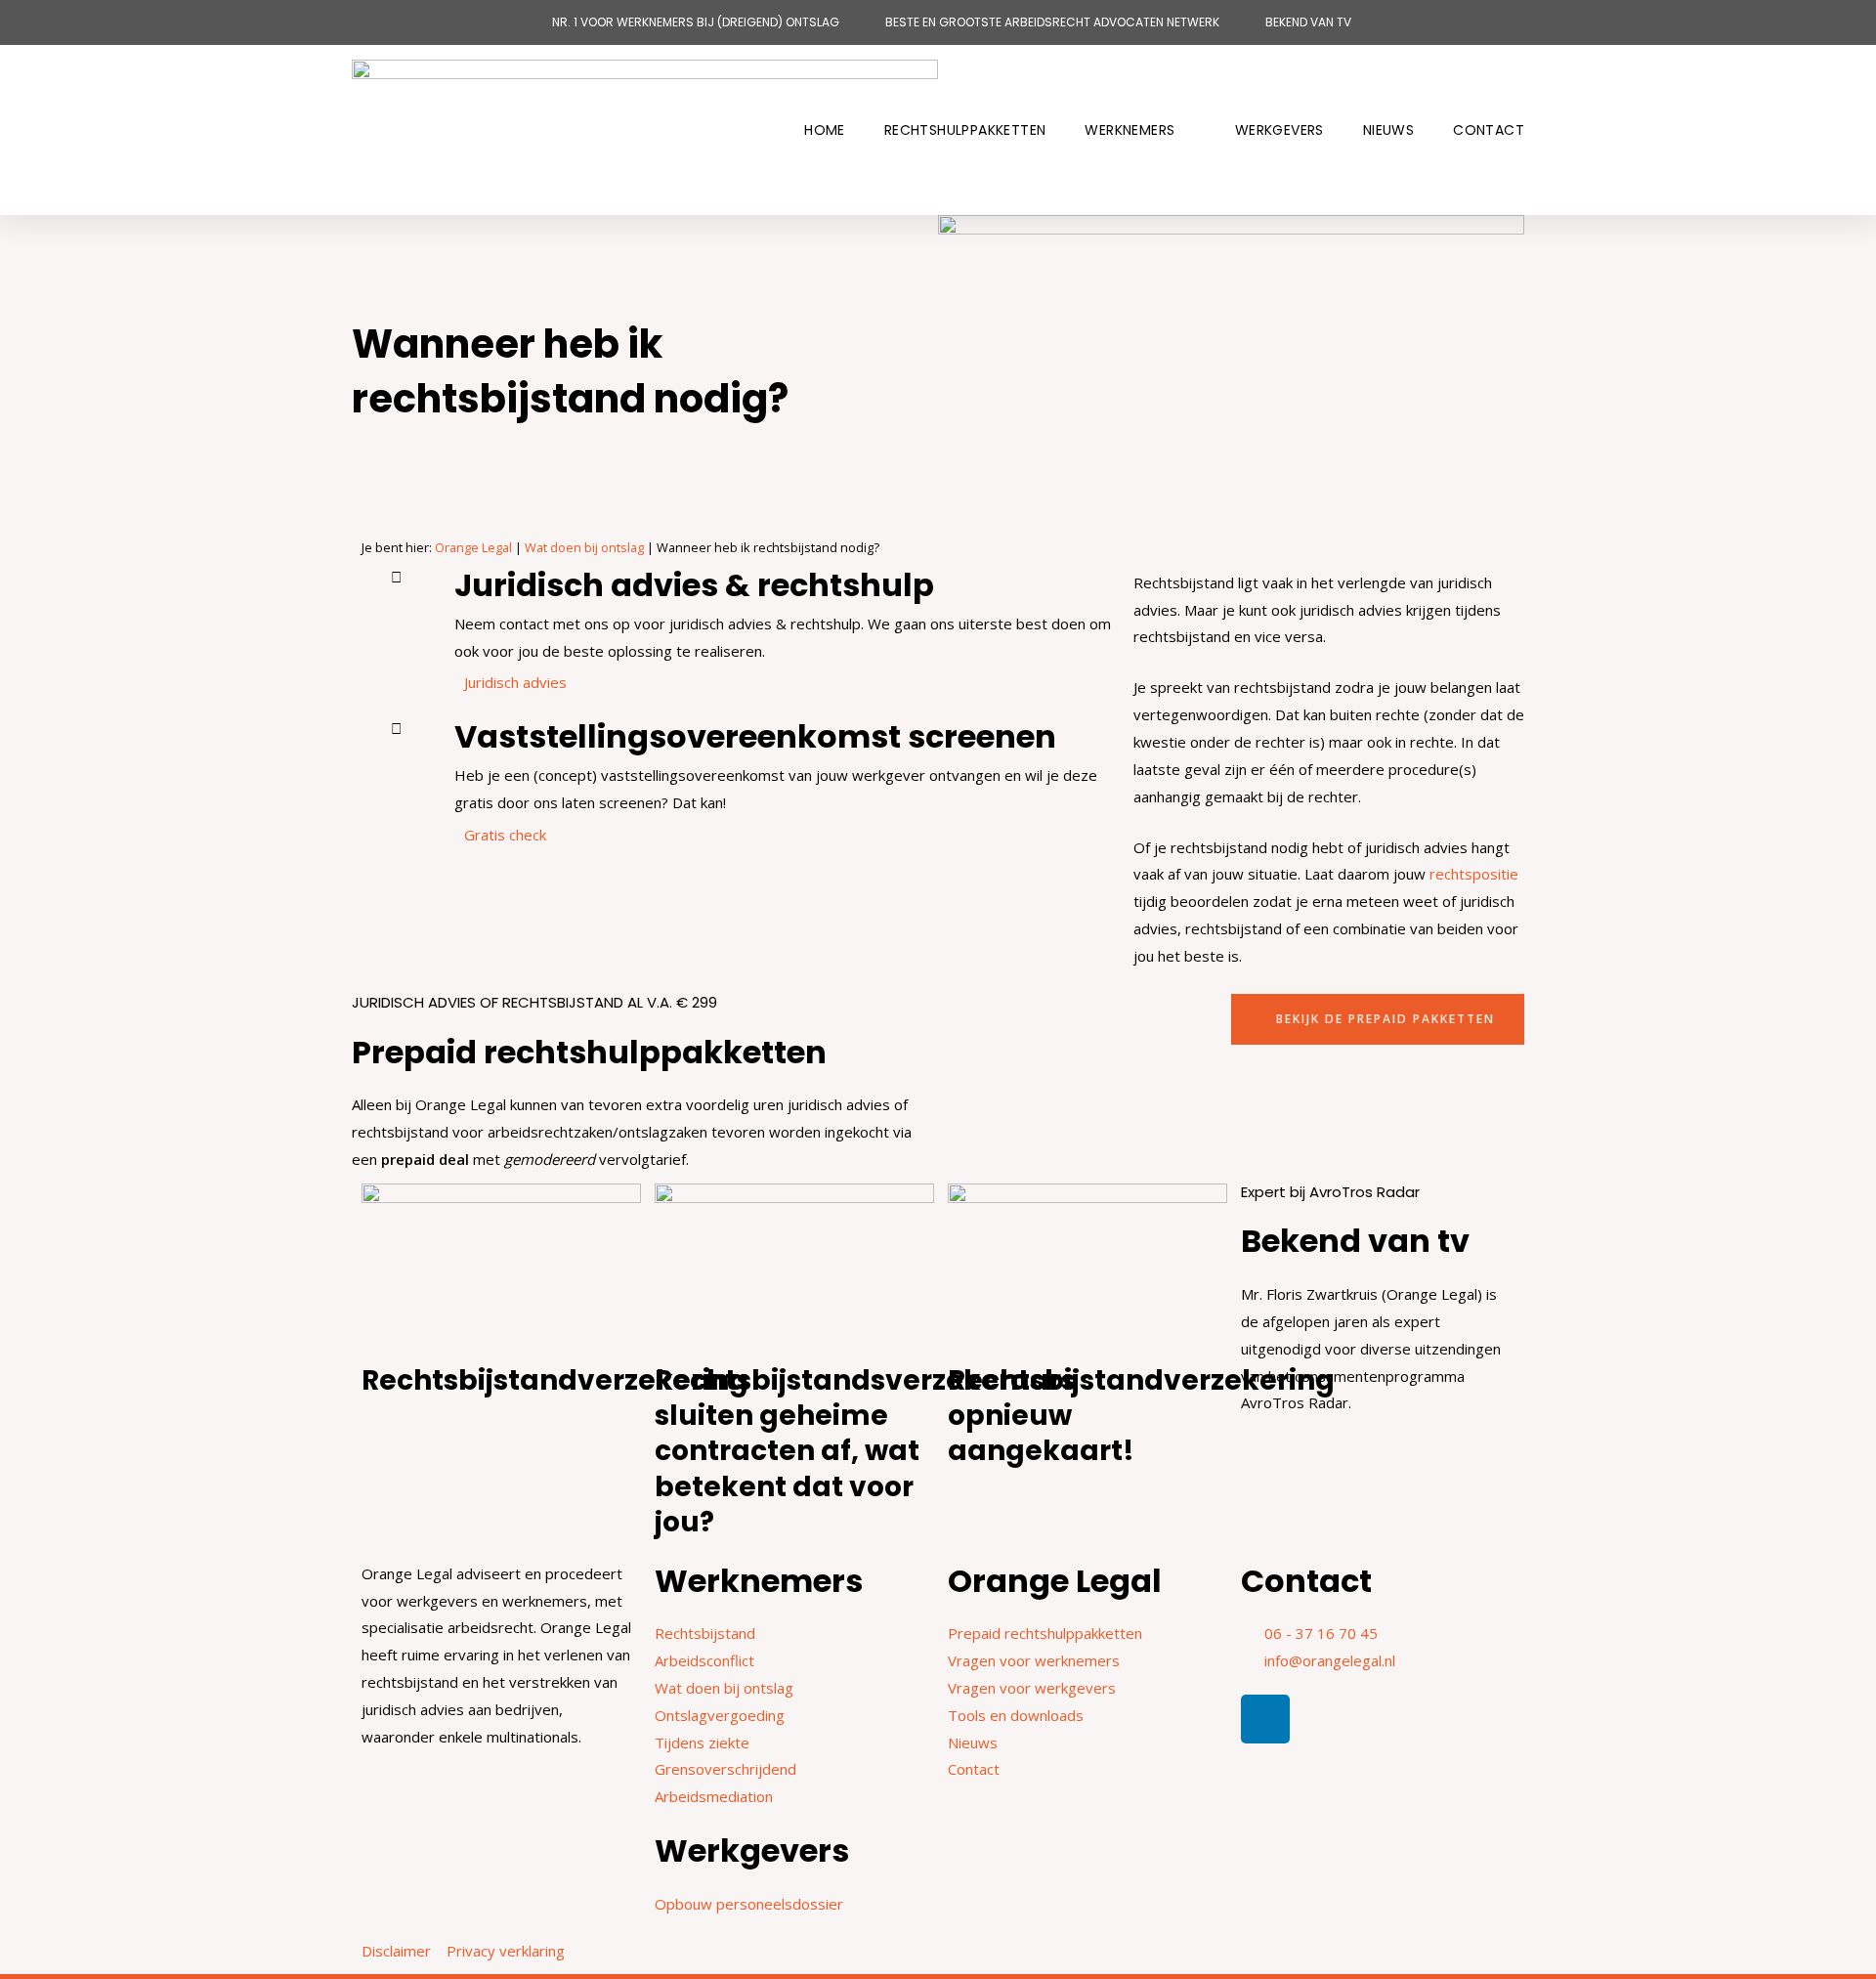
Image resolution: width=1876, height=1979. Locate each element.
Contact (1489, 130)
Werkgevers (1279, 130)
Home (825, 130)
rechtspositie (1474, 874)
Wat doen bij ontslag (584, 547)
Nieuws (1388, 130)
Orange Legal (473, 547)
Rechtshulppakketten (965, 130)
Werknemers (1130, 130)
